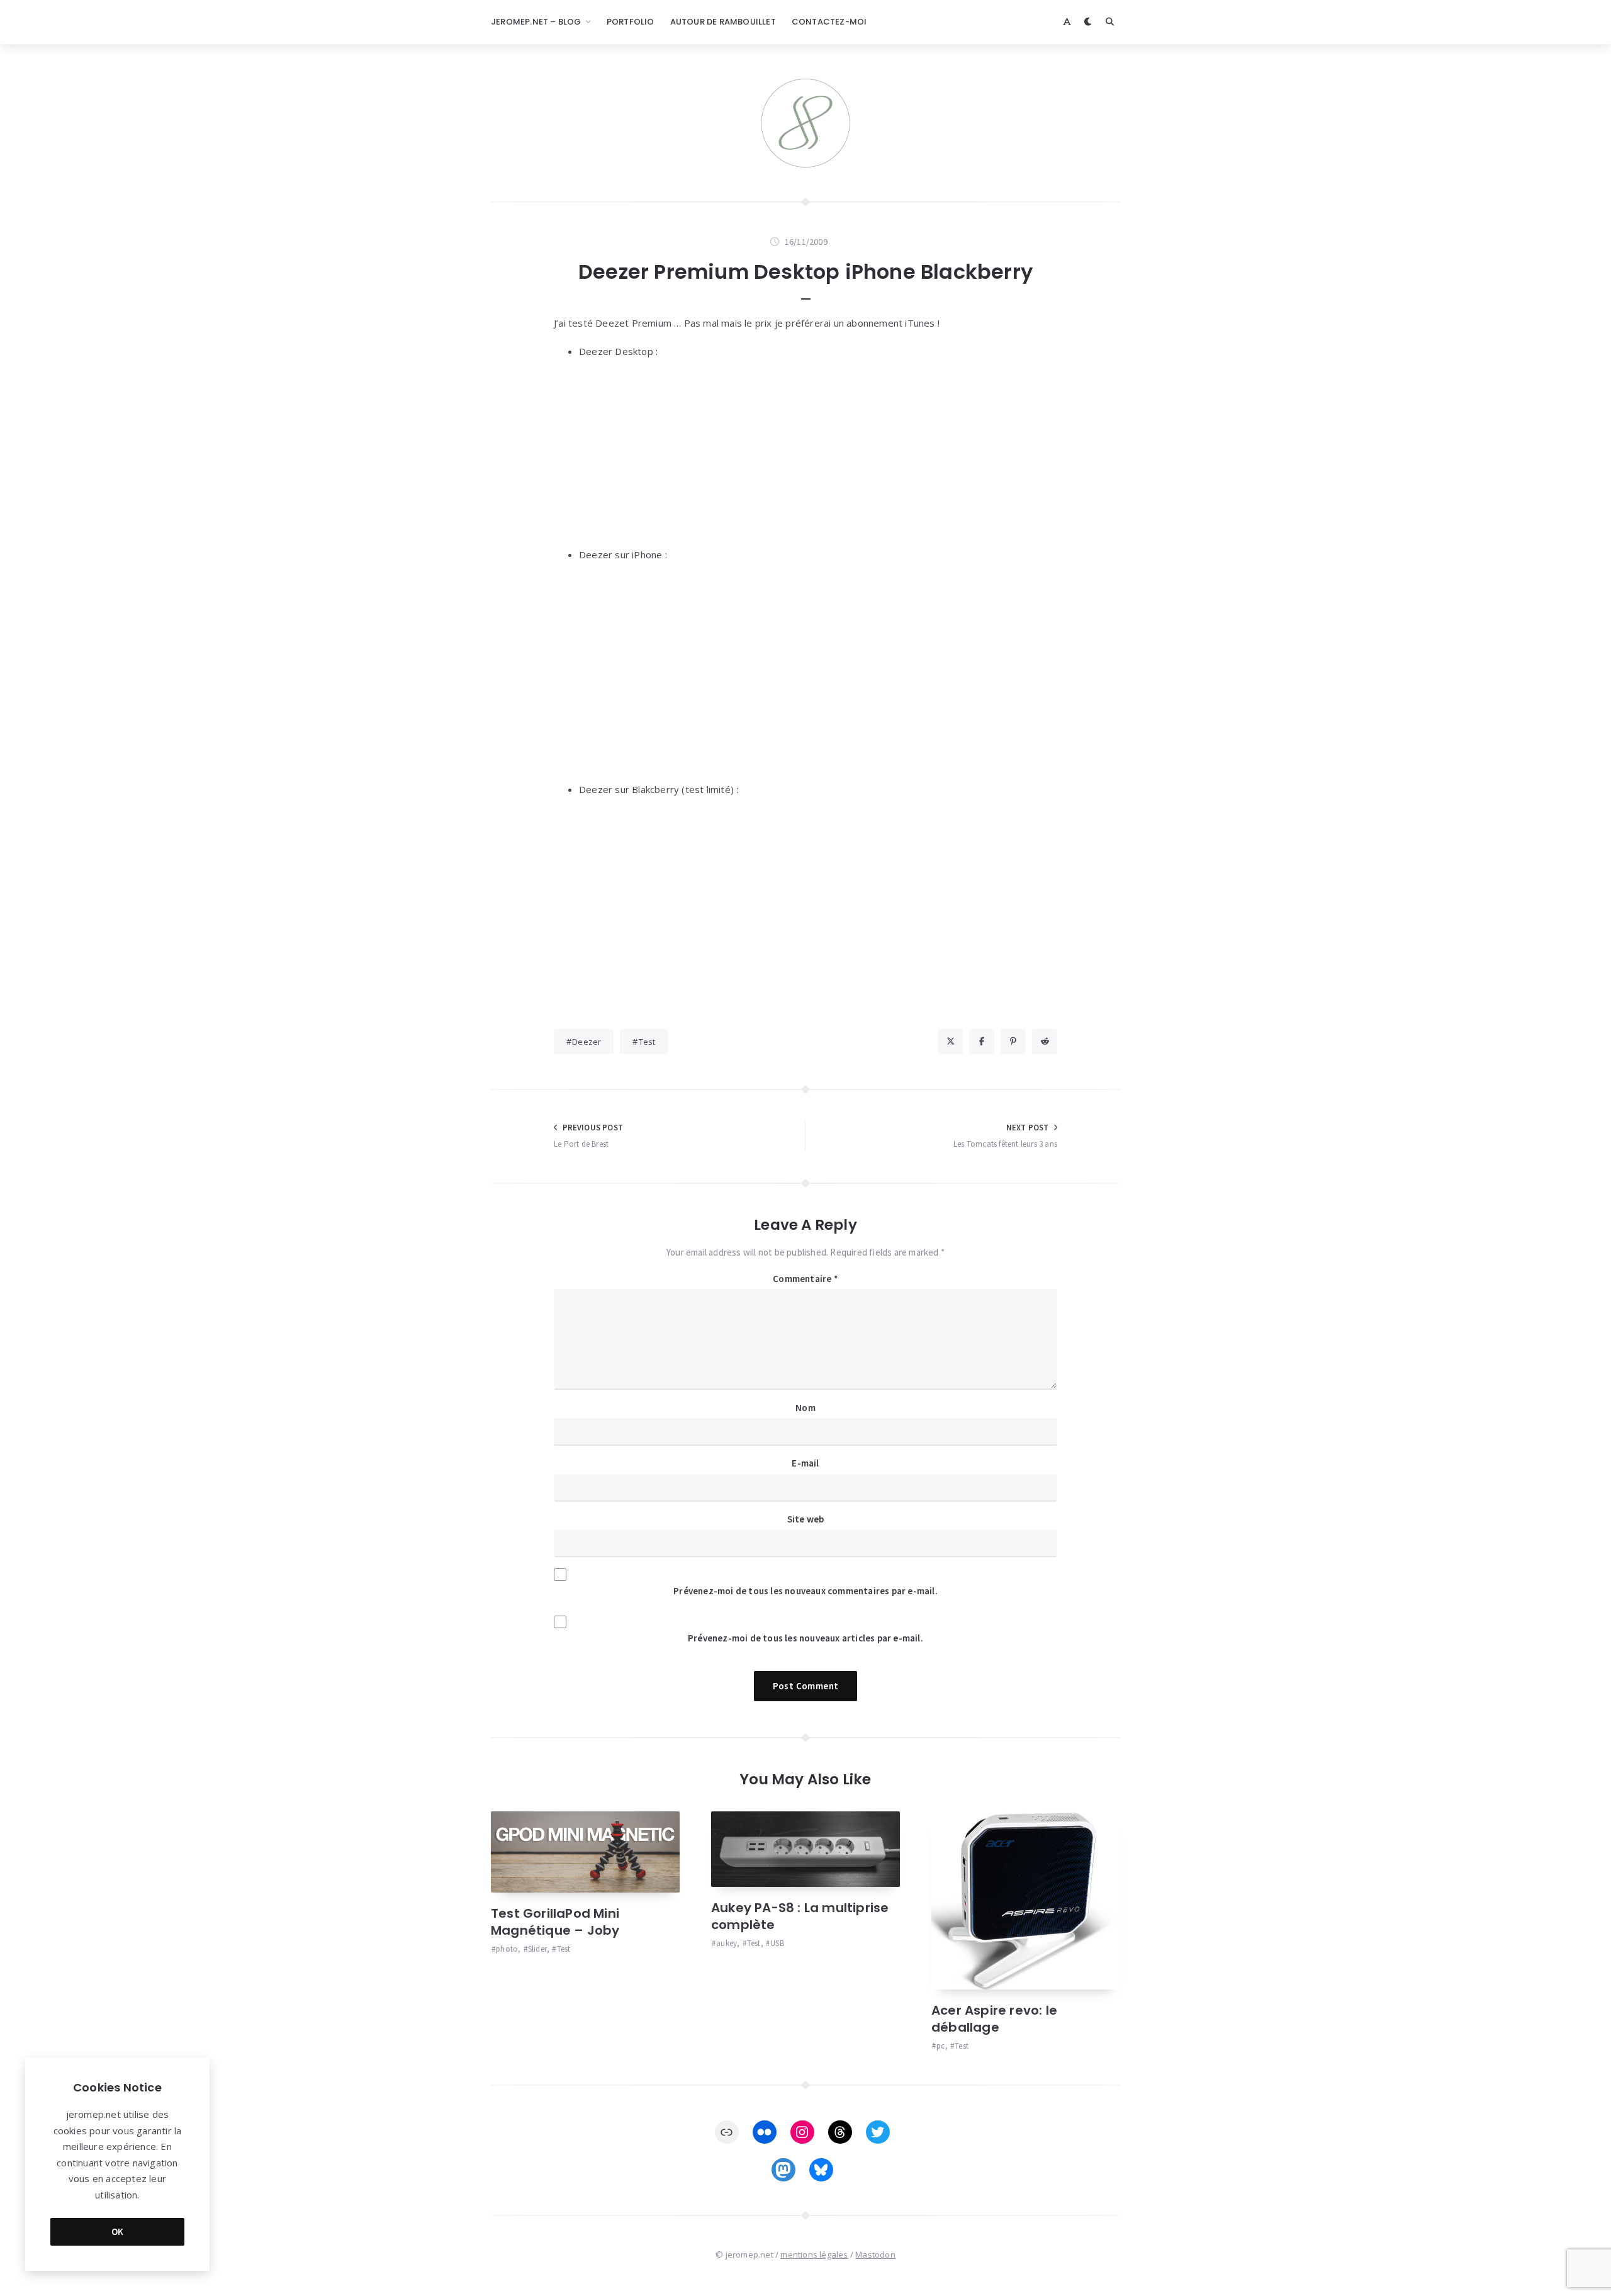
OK (118, 2231)
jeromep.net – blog (536, 22)
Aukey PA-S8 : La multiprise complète (800, 1916)
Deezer (587, 1042)
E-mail (805, 1463)
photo (507, 1949)
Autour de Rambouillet (723, 22)
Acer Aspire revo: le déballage (994, 2019)
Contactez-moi (829, 22)
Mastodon (875, 2254)
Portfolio (631, 22)
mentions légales (814, 2254)
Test (647, 1042)
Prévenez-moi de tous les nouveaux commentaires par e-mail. (805, 1591)
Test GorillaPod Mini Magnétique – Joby (555, 1922)
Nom (805, 1408)
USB (777, 1943)
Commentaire (805, 1279)
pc (940, 2046)
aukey (727, 1943)
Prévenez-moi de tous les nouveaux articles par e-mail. (805, 1638)
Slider (537, 1949)
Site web (806, 1519)
